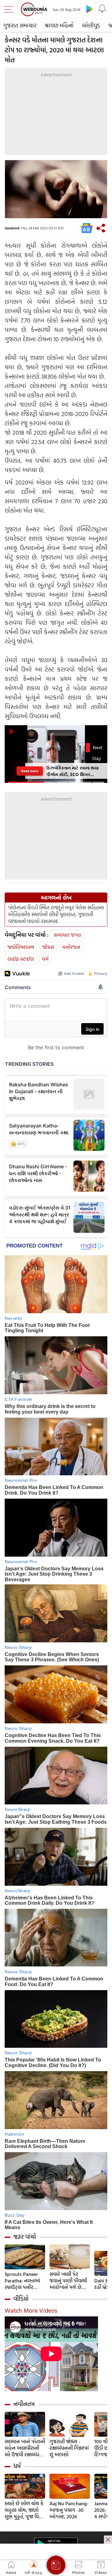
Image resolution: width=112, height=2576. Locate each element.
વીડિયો (21, 2299)
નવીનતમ (24, 2404)
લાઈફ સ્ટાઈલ (21, 959)
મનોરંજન (71, 947)
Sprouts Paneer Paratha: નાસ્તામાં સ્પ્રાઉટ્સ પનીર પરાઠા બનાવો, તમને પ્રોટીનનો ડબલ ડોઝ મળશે (24, 2281)
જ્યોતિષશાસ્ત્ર (21, 947)
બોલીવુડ (91, 25)
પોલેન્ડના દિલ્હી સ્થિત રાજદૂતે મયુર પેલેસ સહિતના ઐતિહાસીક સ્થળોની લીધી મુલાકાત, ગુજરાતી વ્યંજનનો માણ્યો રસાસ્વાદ (56, 914)
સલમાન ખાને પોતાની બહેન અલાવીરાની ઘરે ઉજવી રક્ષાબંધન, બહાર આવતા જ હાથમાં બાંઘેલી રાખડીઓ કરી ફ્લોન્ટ (25, 2448)
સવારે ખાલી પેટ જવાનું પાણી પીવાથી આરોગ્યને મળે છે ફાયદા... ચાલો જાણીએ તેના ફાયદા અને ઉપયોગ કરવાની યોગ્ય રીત (69, 2281)
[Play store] (90, 9)
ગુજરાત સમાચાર (20, 25)
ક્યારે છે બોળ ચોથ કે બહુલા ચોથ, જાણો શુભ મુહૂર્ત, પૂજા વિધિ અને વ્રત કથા (24, 2510)
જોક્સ (48, 947)
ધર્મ (45, 959)
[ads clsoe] (108, 2540)
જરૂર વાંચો (25, 2237)
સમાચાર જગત (67, 935)
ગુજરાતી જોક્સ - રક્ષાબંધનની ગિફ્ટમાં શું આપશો (69, 2448)
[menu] (10, 9)
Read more (30, 771)
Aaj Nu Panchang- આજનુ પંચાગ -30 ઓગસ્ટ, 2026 (69, 2510)
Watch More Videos (31, 2310)
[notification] (102, 9)
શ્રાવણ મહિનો (59, 25)
